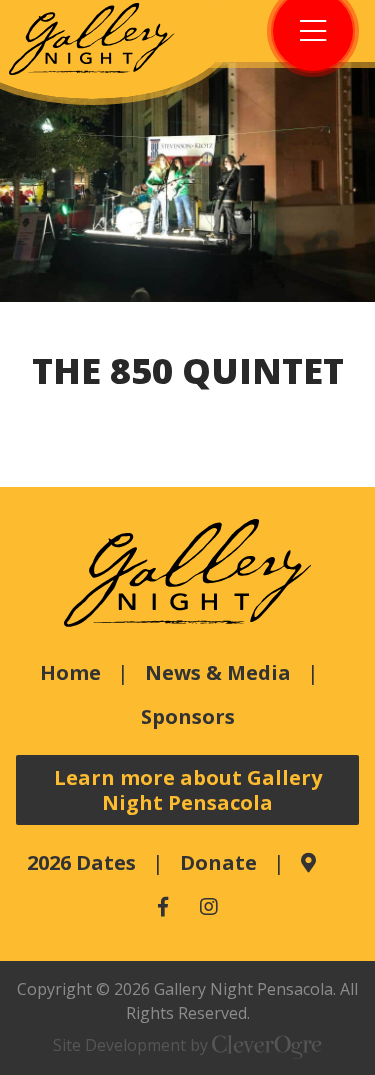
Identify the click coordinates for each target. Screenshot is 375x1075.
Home (70, 672)
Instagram (209, 907)
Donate (218, 862)
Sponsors (188, 716)
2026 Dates (81, 862)
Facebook (163, 907)
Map (308, 863)
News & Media (218, 672)
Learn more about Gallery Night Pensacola (188, 790)
